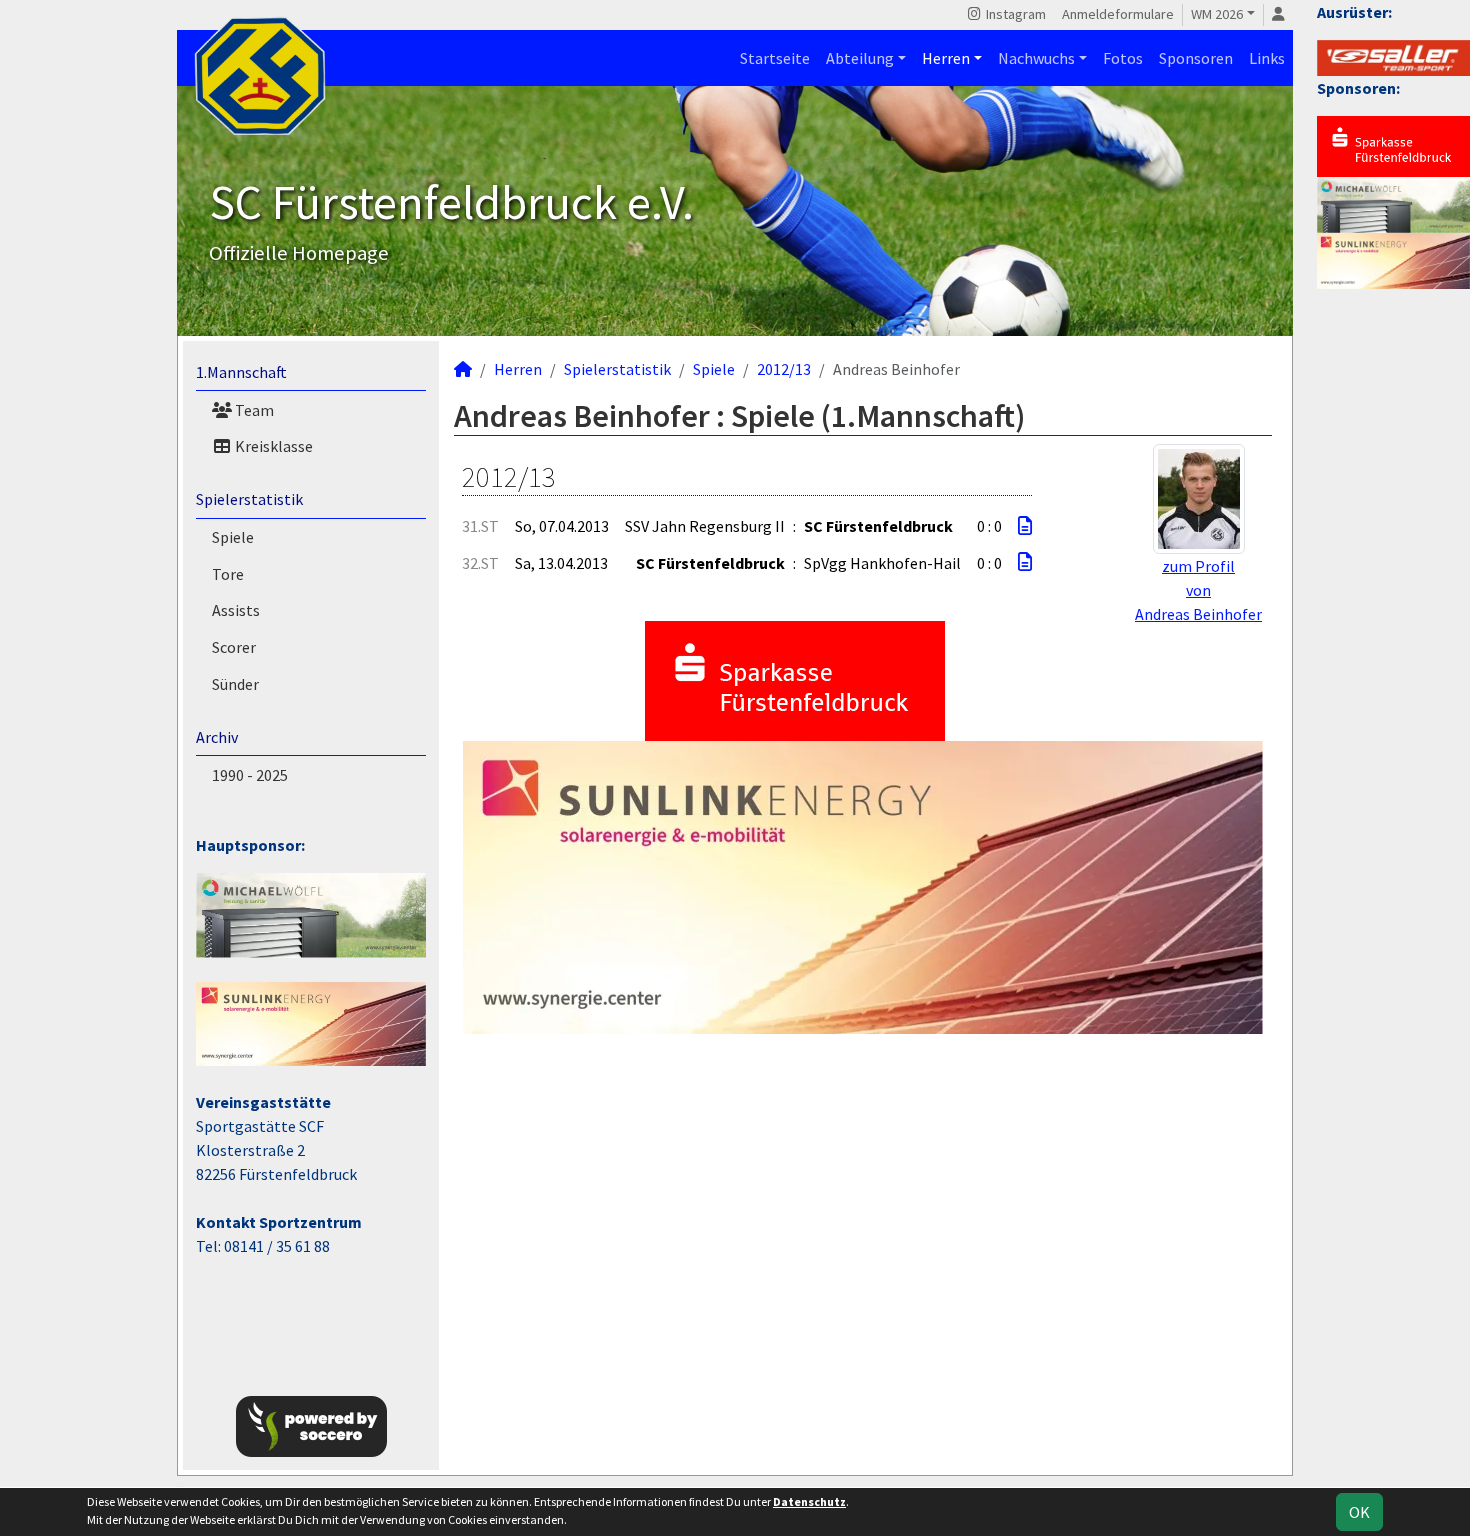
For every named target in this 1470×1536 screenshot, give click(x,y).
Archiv (217, 737)
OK (1359, 1512)
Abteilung (860, 58)
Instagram (1014, 14)
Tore (228, 574)
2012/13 (784, 369)
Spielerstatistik (249, 499)
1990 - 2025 (250, 775)
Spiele (233, 537)
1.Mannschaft (241, 372)
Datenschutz (809, 1501)
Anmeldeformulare (1118, 14)
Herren (946, 58)
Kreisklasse (272, 446)
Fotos (1123, 58)
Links (1267, 58)
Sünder (235, 684)
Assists (236, 610)
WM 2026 (1217, 14)
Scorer (234, 647)
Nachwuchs (1036, 58)
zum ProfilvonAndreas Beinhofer (1198, 590)
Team (253, 410)
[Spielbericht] (1025, 526)
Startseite (775, 58)
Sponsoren (1196, 58)
